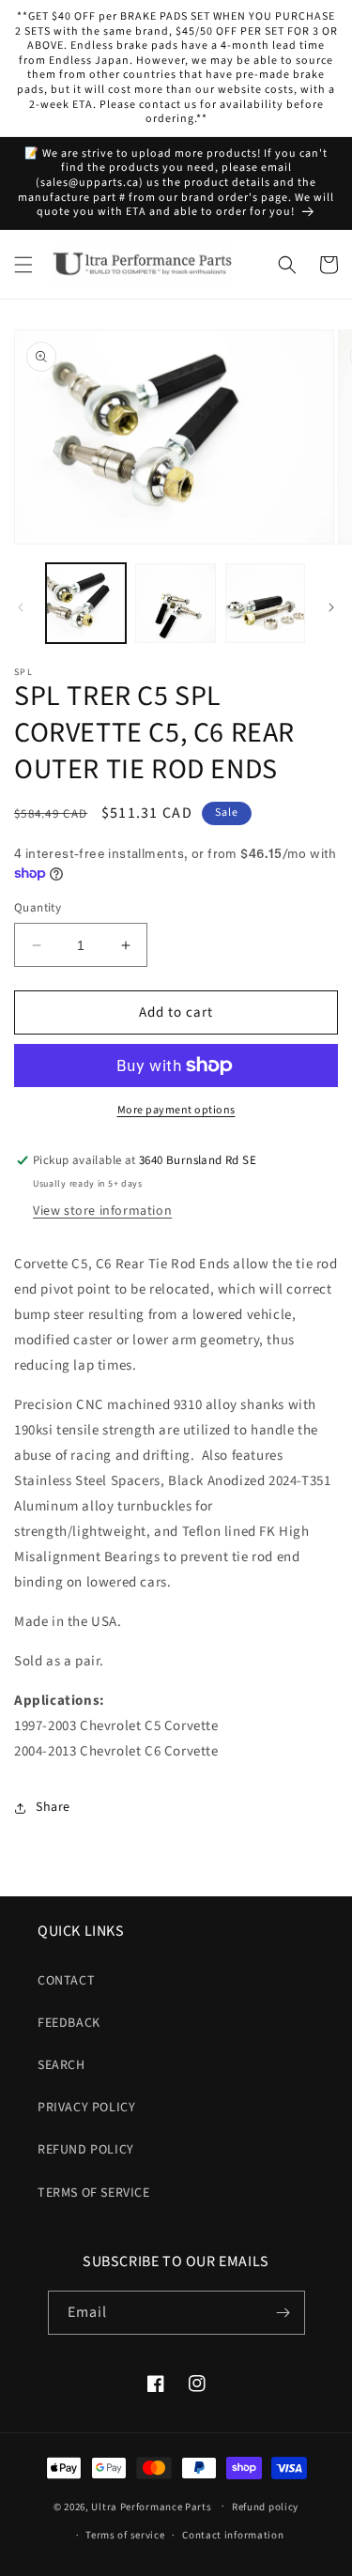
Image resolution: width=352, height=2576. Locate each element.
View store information (102, 1211)
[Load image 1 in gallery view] (86, 603)
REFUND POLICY (86, 2150)
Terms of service (125, 2535)
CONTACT (66, 1981)
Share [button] (53, 1807)
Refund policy (265, 2507)
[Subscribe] (283, 2313)
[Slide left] (21, 607)
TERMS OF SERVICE (94, 2193)
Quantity (38, 908)
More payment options (176, 1110)
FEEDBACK (69, 2023)
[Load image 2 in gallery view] (175, 603)
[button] (23, 265)
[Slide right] (331, 607)
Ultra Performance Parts (151, 2506)
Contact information (233, 2535)
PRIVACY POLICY (86, 2108)
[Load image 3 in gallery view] (265, 603)
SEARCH (61, 2065)
